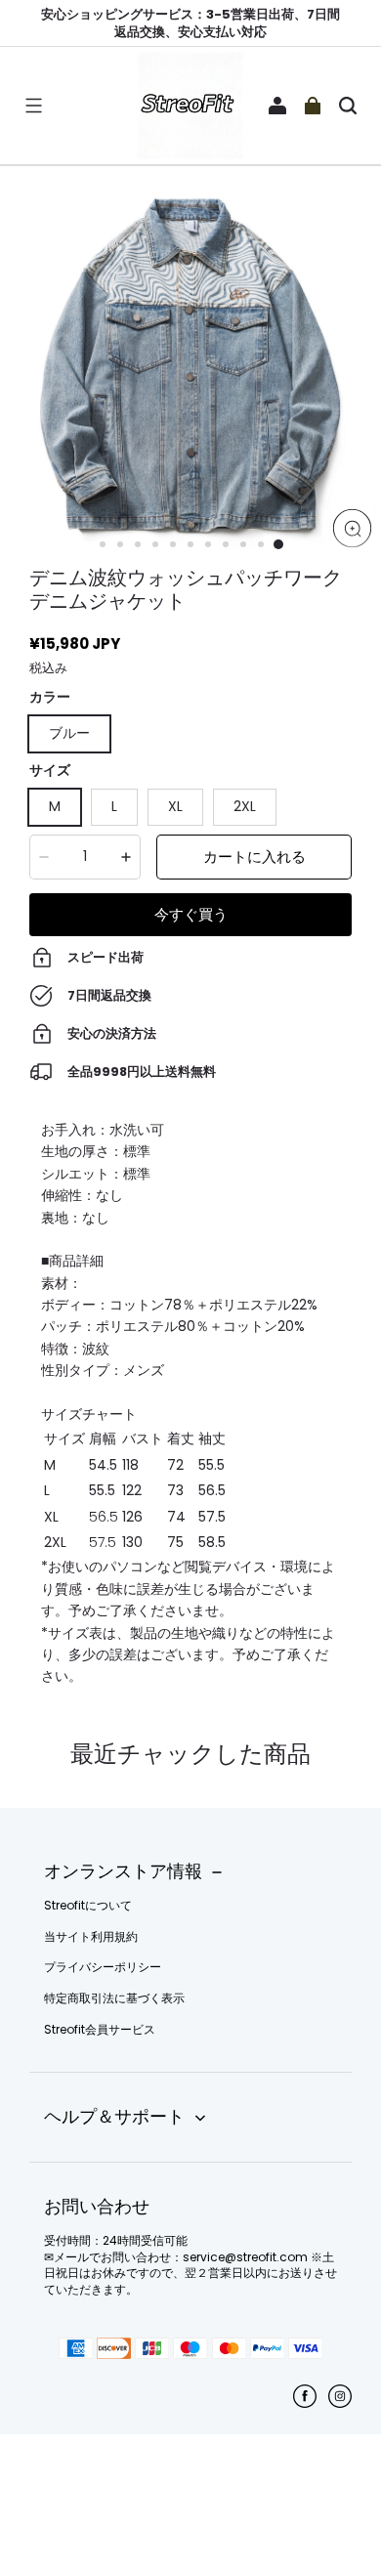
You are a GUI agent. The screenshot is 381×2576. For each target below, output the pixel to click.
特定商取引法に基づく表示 (114, 1998)
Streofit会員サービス (100, 2030)
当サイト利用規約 (91, 1937)
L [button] (114, 806)
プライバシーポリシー (103, 1967)
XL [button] (175, 806)
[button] (33, 106)
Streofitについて (88, 1906)
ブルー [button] (69, 733)
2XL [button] (245, 806)
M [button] (55, 806)
